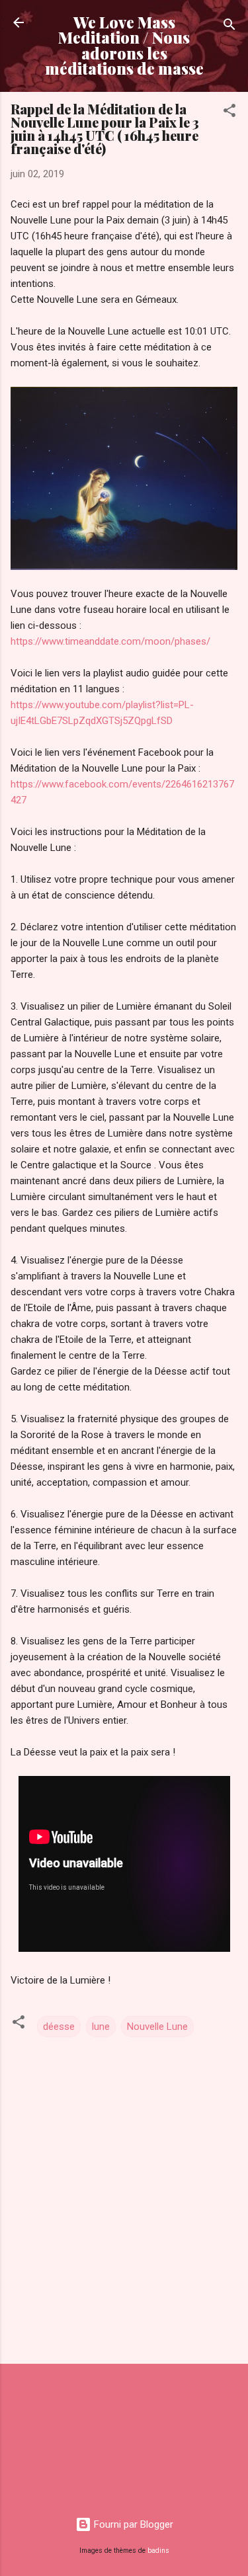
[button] (229, 113)
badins (158, 2551)
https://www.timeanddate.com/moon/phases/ (110, 641)
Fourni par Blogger (132, 2524)
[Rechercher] (229, 27)
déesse (59, 2027)
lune (101, 2027)
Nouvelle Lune (157, 2027)
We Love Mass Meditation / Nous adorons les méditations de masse (124, 45)
